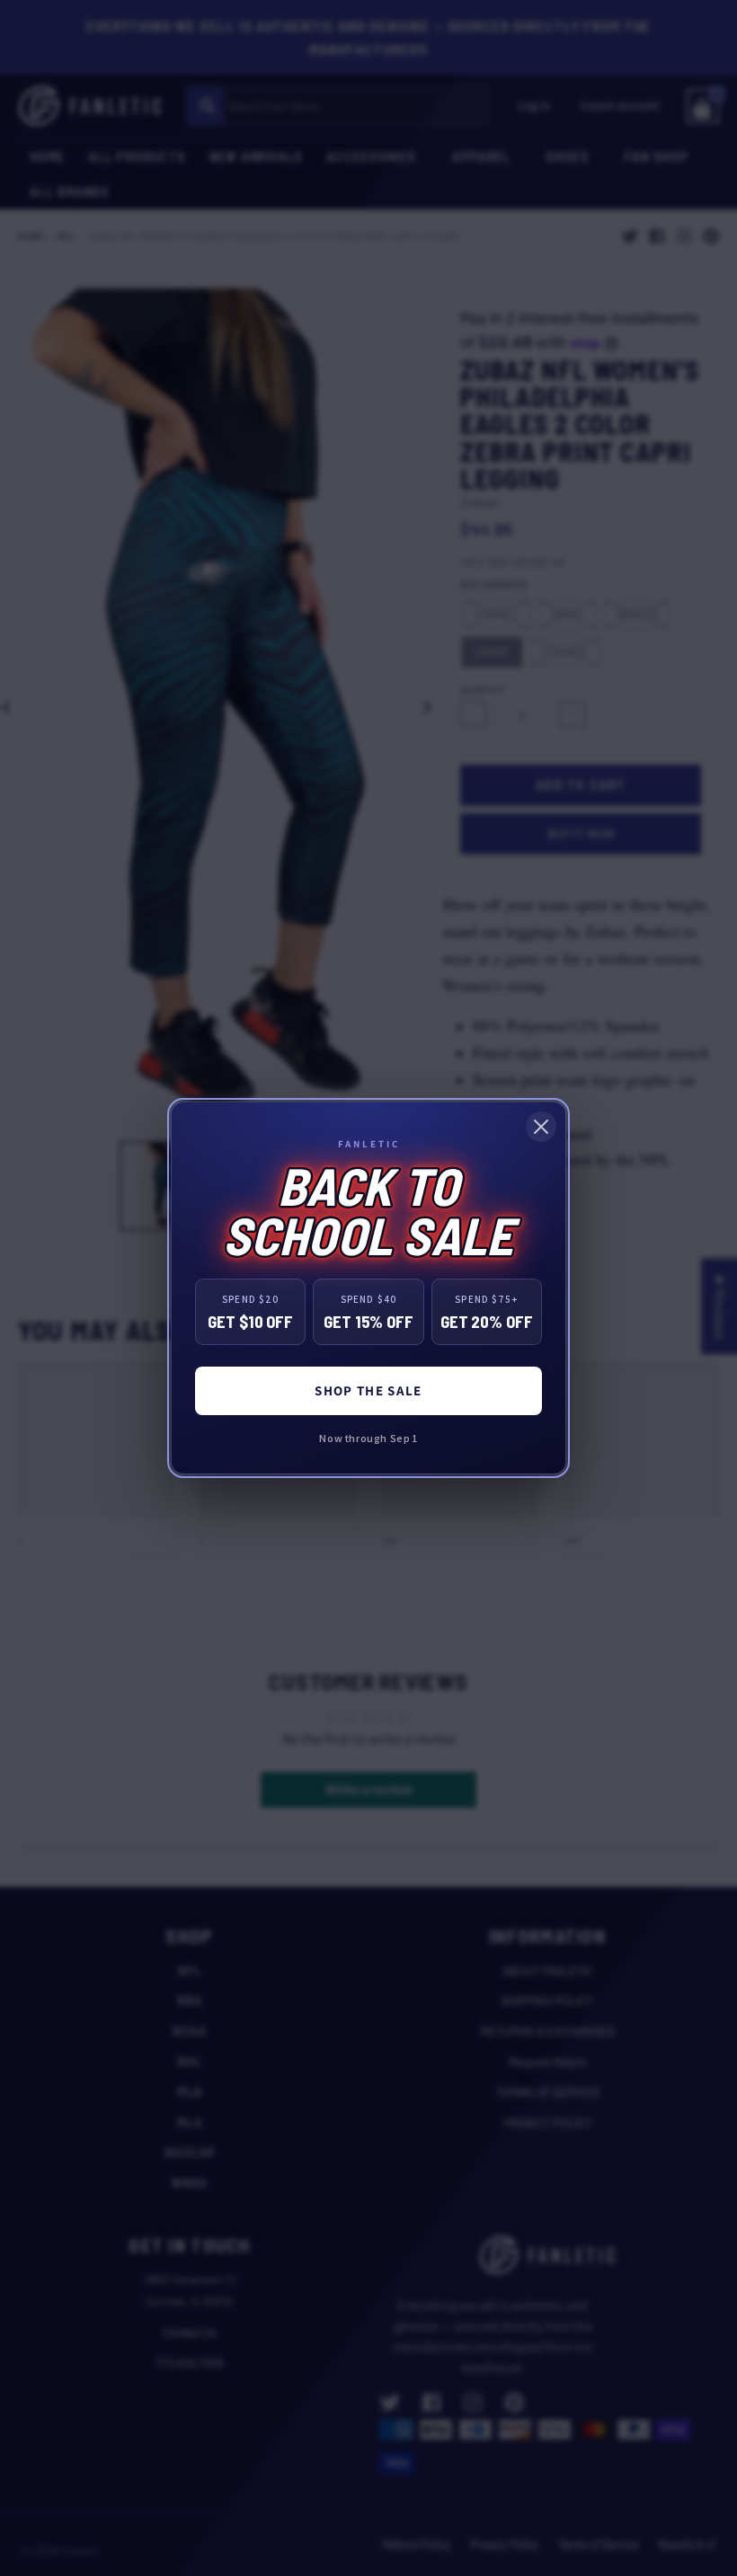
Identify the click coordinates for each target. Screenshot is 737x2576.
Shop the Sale (368, 1390)
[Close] (541, 1127)
